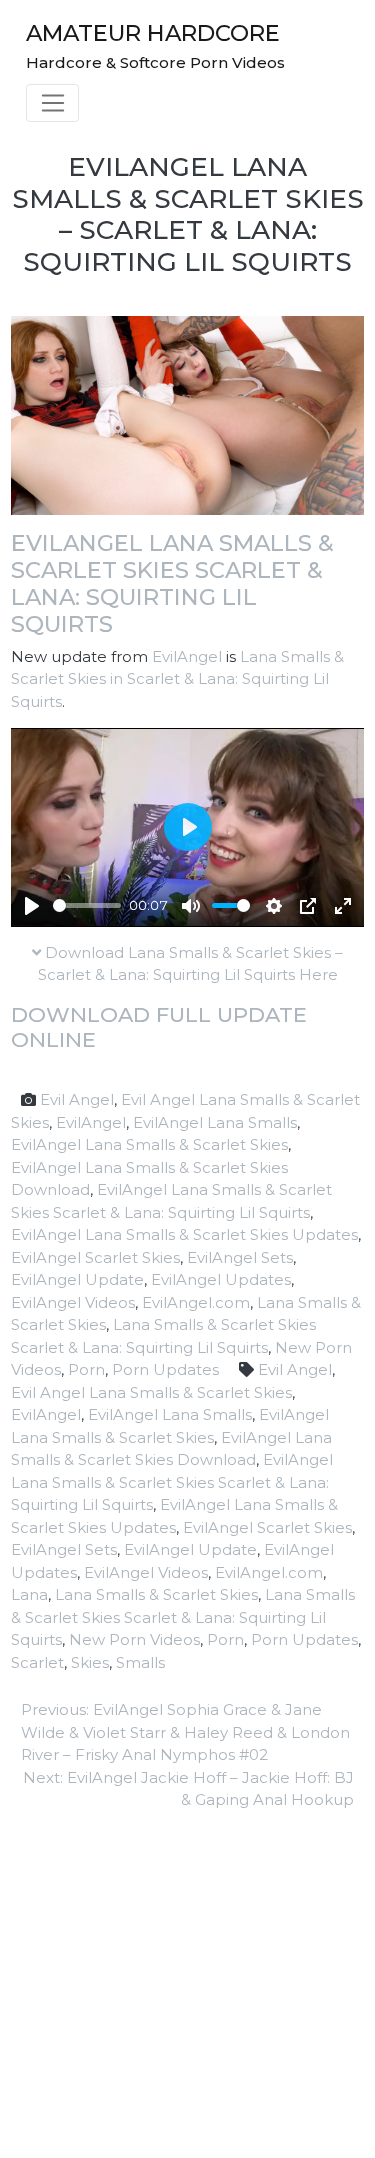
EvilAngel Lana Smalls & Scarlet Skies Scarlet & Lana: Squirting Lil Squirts (172, 583)
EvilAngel (187, 656)
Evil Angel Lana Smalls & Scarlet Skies (151, 1392)
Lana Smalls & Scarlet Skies (156, 1594)
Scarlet (37, 1662)
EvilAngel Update (77, 1279)
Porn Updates (165, 1369)
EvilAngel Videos (73, 1302)
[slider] (87, 905)
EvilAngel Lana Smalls (215, 1122)
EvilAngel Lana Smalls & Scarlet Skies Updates (184, 1234)
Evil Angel (77, 1099)
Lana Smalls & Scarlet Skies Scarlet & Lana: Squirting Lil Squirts (183, 1617)
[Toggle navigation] (52, 103)
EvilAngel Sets (240, 1257)
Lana (29, 1594)
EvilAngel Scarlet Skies (95, 1257)
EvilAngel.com (196, 1302)
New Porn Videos (134, 1639)
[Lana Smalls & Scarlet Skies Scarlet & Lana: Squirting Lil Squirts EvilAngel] (187, 413)
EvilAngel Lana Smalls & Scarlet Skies (149, 1144)
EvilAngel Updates (221, 1279)
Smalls (140, 1662)
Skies (90, 1662)
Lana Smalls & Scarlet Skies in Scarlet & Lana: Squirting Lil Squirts (177, 679)
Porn (86, 1369)
